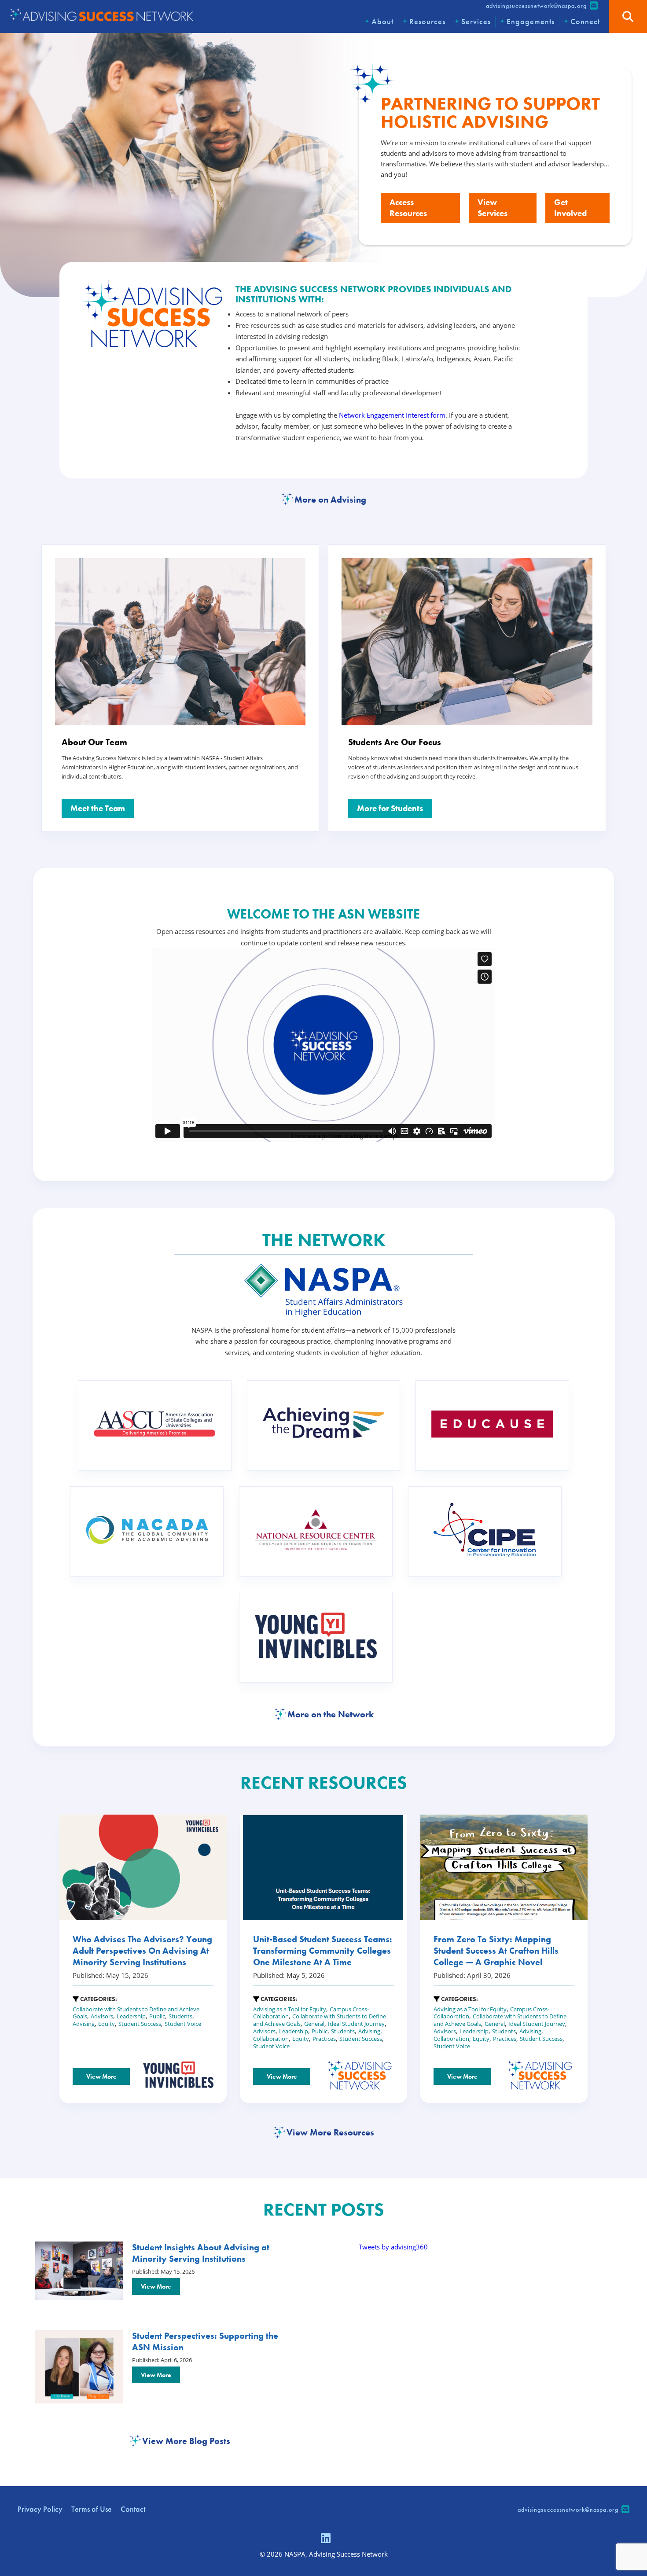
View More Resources (330, 2132)
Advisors (102, 2016)
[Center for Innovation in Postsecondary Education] (485, 1532)
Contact (133, 2509)
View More (101, 2076)
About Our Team (94, 742)
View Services (493, 208)
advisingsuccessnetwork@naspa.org (536, 6)
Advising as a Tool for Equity (290, 2009)
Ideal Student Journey (356, 2024)
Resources (427, 21)
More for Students (390, 808)
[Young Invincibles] (316, 1637)
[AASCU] (155, 1425)
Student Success (140, 2024)
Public (157, 2016)
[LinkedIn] (326, 2539)
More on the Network (331, 1714)
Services (476, 21)
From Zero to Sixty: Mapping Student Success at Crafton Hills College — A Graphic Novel (496, 1951)
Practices (324, 2039)
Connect (585, 21)
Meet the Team (98, 808)
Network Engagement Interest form (392, 415)
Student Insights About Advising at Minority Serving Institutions (201, 2253)
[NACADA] (147, 1532)
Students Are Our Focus (395, 742)
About (382, 21)
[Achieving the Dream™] (324, 1426)
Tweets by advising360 (393, 2247)
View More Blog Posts (186, 2441)
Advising (84, 2024)
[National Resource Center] (316, 1531)
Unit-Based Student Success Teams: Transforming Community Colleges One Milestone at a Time (323, 1951)
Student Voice (183, 2024)
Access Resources (408, 208)
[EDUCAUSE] (492, 1426)
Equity (107, 2024)
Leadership (131, 2016)
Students (180, 2016)
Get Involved (570, 208)
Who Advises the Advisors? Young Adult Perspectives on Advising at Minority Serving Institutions (142, 1951)
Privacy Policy (40, 2509)
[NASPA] (323, 1314)
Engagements (531, 21)
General (314, 2024)
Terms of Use (92, 2509)
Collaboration (271, 2039)
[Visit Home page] (101, 16)
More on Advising (330, 500)
